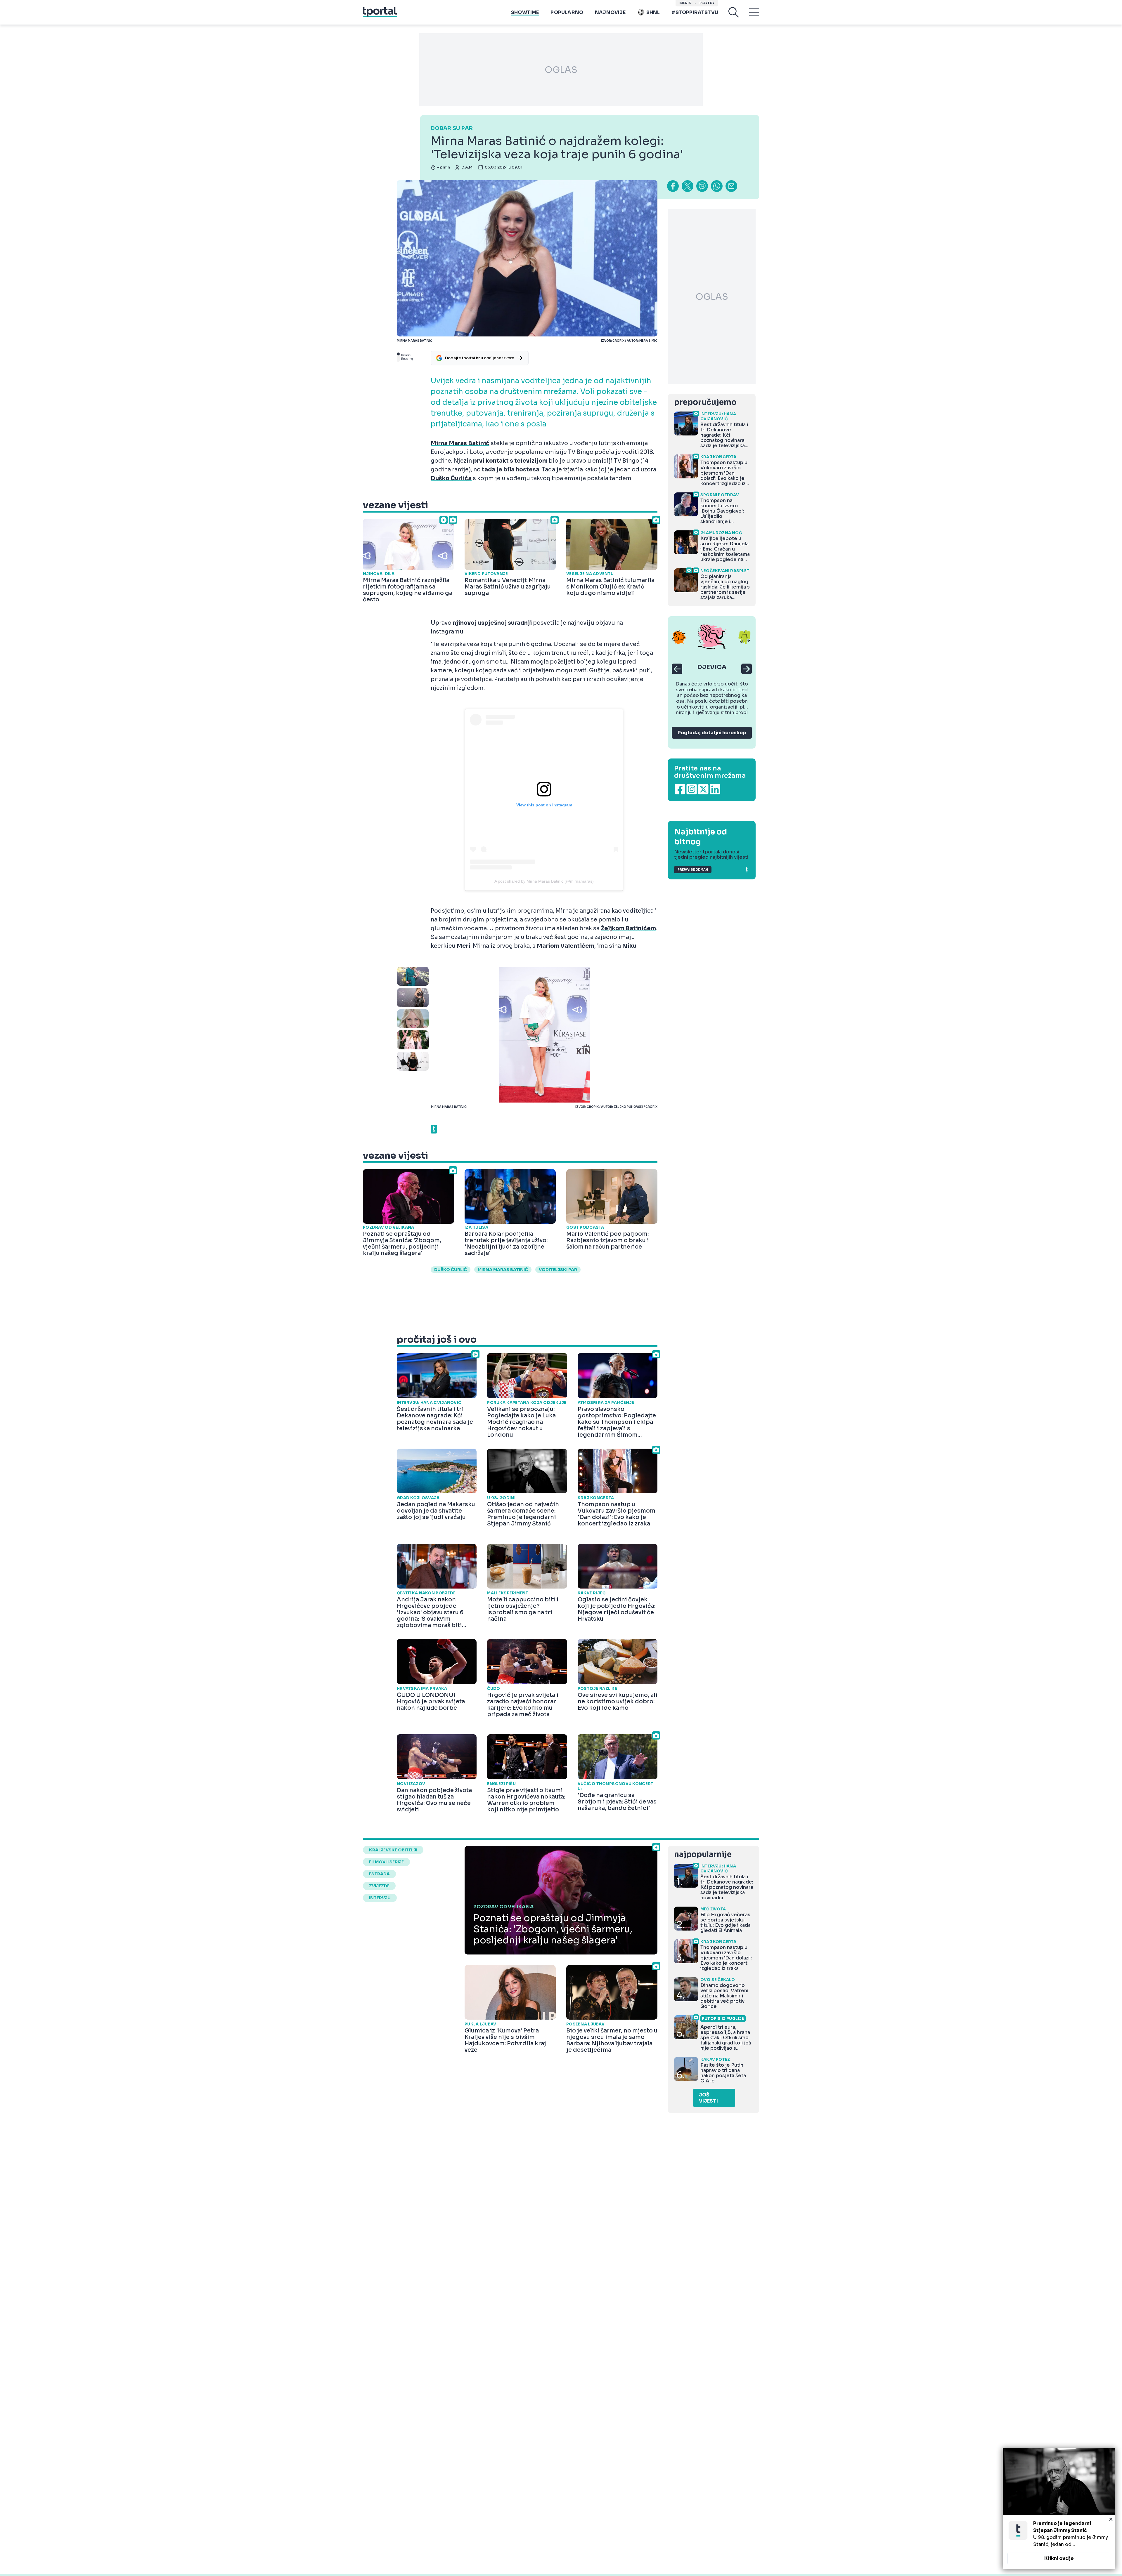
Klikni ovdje (1059, 2558)
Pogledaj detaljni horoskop (712, 733)
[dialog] (1059, 2509)
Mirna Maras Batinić (460, 443)
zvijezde (379, 1886)
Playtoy (707, 3)
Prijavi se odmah (693, 870)
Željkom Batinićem (628, 928)
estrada (379, 1874)
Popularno (567, 12)
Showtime (525, 12)
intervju (380, 1898)
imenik (685, 3)
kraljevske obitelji (393, 1850)
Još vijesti (708, 2098)
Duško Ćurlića (451, 478)
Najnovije (610, 12)
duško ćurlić (451, 1270)
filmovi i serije (386, 1862)
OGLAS (561, 70)
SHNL (653, 12)
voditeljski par (558, 1270)
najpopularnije (703, 1854)
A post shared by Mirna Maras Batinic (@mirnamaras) (544, 881)
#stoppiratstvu (695, 12)
